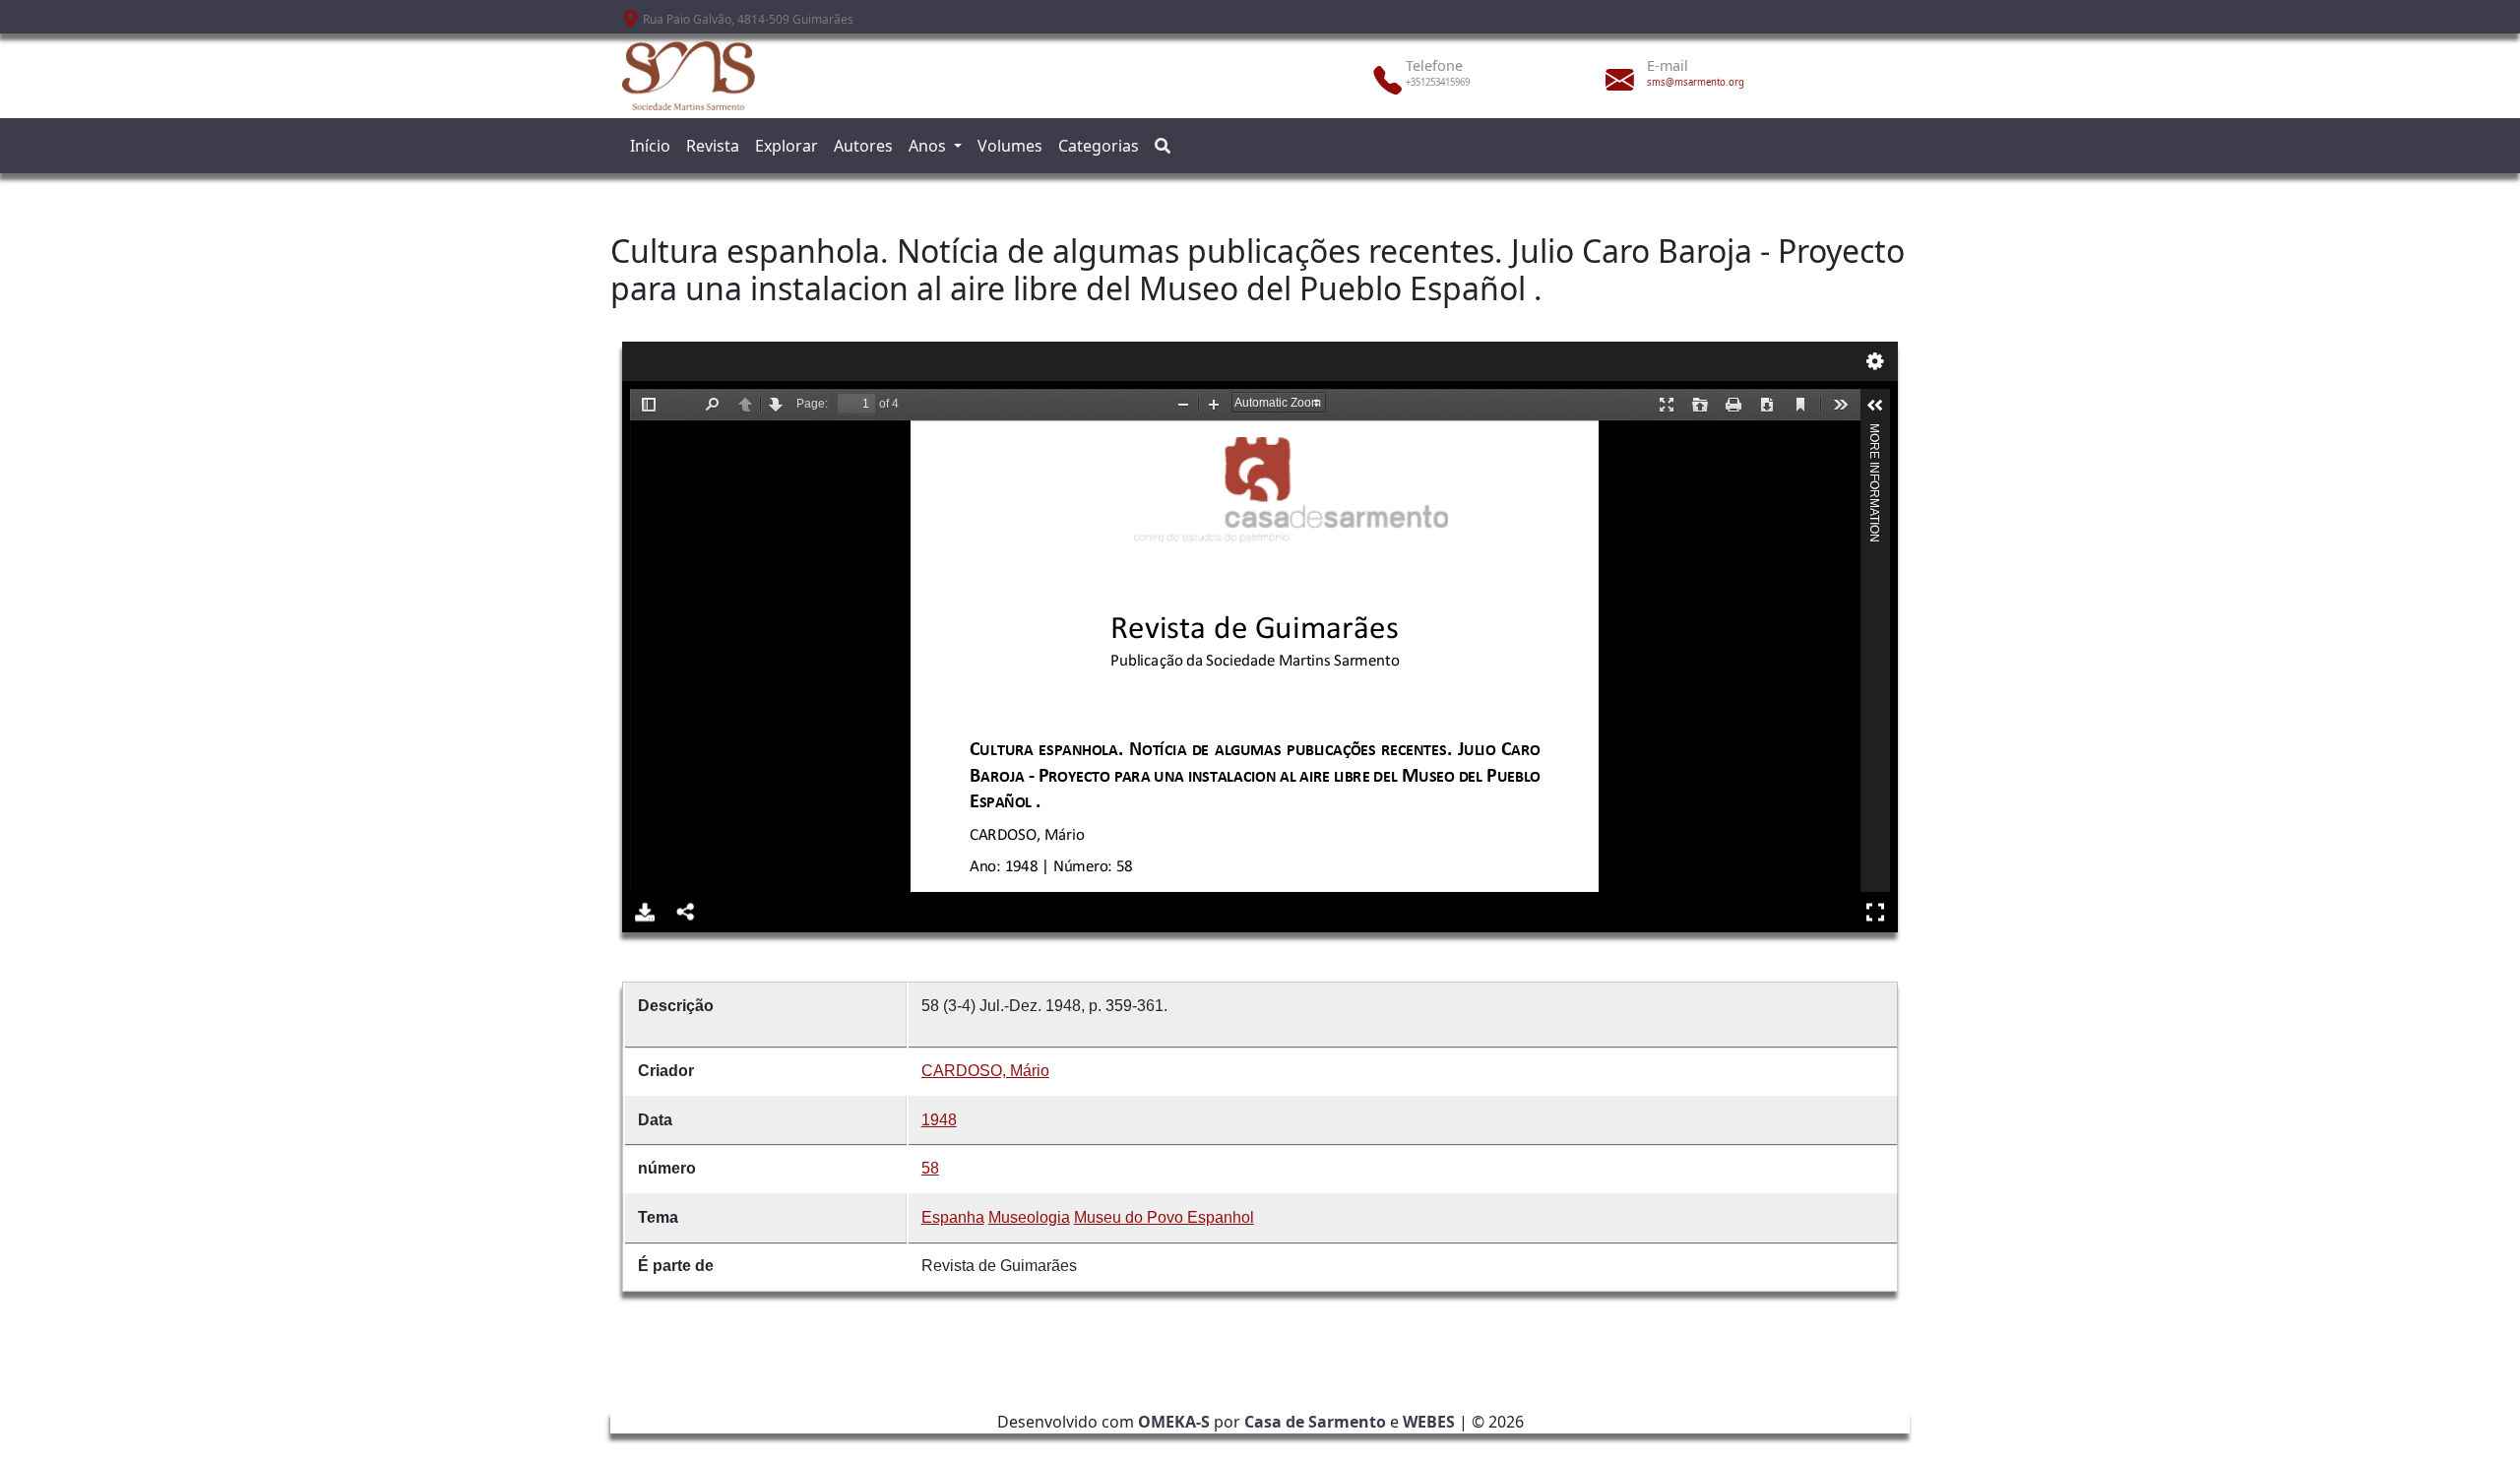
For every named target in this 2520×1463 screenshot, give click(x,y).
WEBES (1429, 1422)
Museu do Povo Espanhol (1164, 1217)
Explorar (787, 146)
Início (650, 146)
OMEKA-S (1174, 1422)
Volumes (1010, 146)
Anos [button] (929, 146)
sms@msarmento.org (1696, 82)
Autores (863, 146)
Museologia (1029, 1217)
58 (930, 1168)
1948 (939, 1120)
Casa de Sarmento (1315, 1422)
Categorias (1099, 146)
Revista (713, 146)
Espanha (953, 1217)
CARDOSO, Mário (985, 1071)
